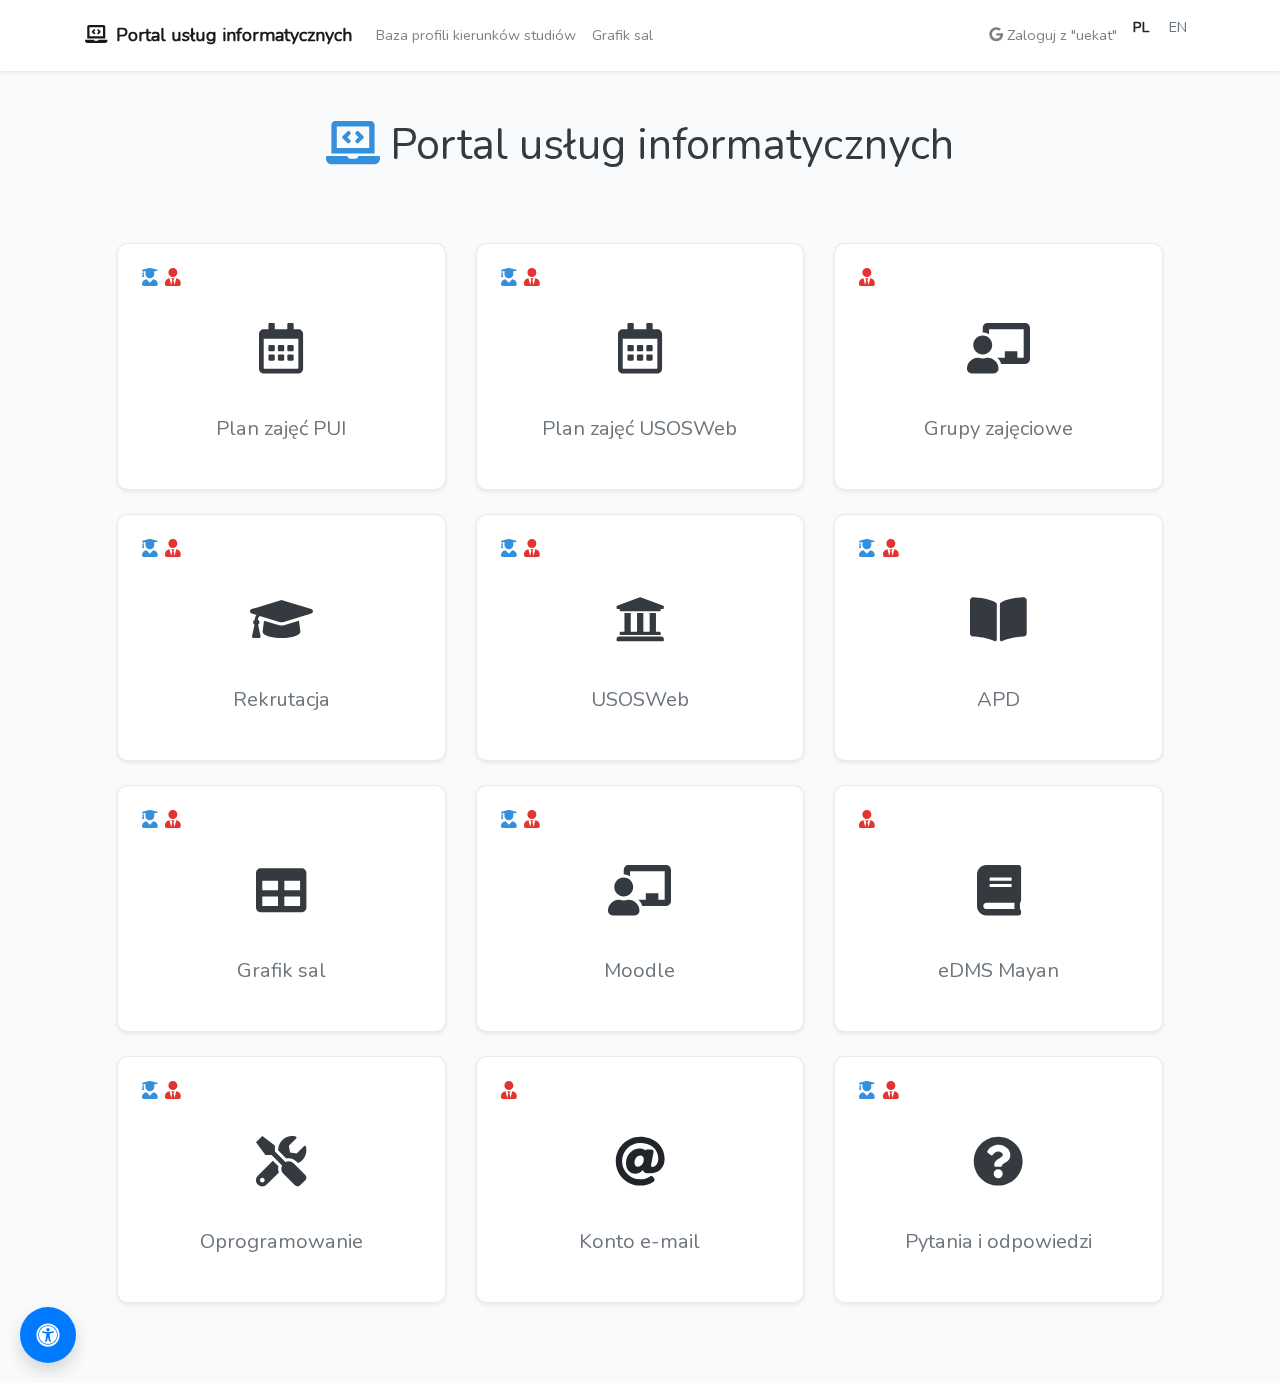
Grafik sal (622, 35)
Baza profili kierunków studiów (476, 35)
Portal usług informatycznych (234, 35)
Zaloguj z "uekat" (1060, 35)
